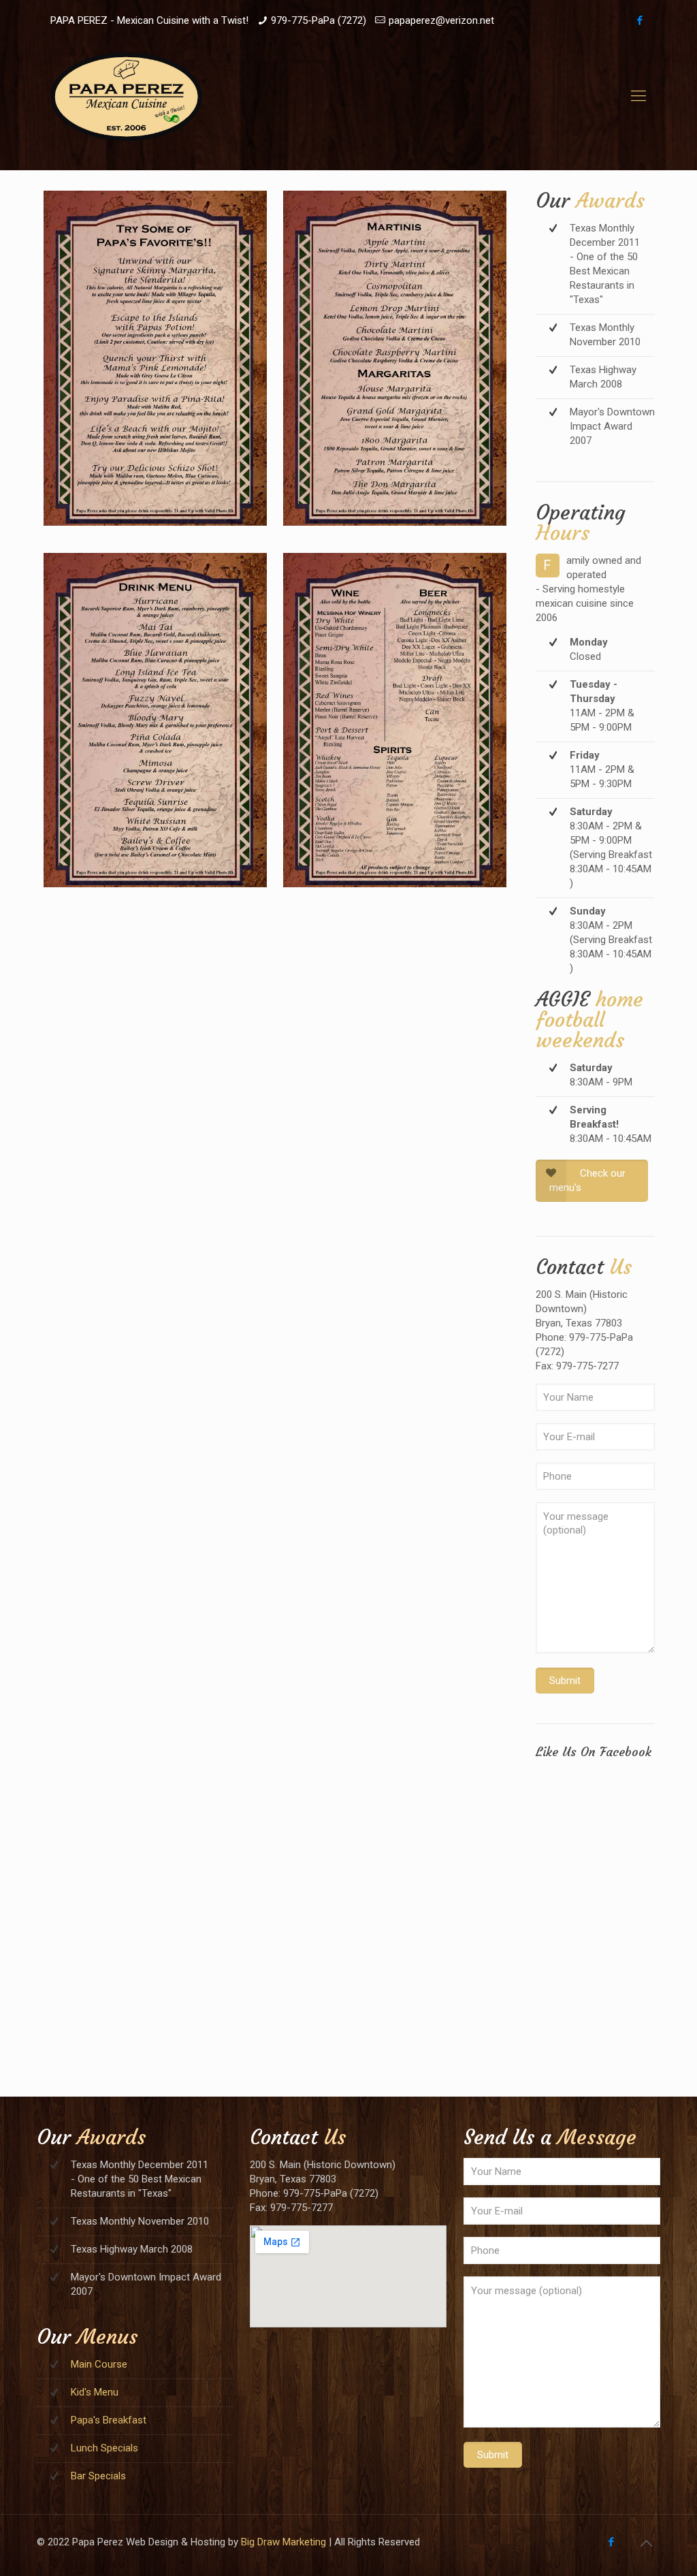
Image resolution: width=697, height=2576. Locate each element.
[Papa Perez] (126, 96)
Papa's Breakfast (109, 2420)
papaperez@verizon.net (441, 20)
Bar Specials (98, 2476)
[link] (155, 358)
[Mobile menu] (638, 96)
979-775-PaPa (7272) (319, 20)
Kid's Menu (95, 2392)
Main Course (99, 2364)
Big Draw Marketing (283, 2542)
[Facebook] (639, 20)
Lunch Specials (104, 2448)
